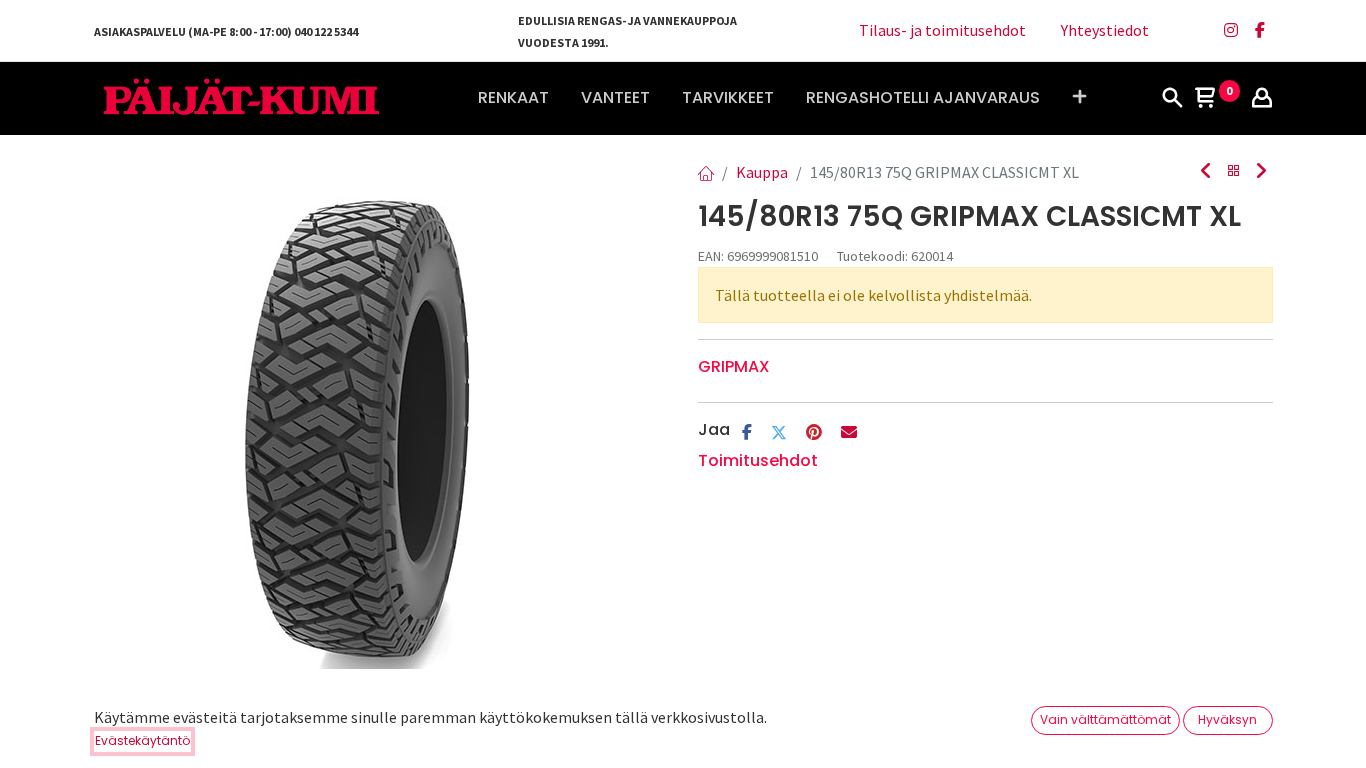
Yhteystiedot (1105, 30)
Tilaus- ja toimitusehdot (942, 30)
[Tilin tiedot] (1262, 99)
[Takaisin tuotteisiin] (1234, 171)
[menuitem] (513, 98)
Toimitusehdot (758, 460)
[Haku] (1172, 99)
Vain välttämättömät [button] (1105, 719)
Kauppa (762, 172)
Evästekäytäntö (142, 740)
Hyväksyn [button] (1227, 719)
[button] (1079, 98)
